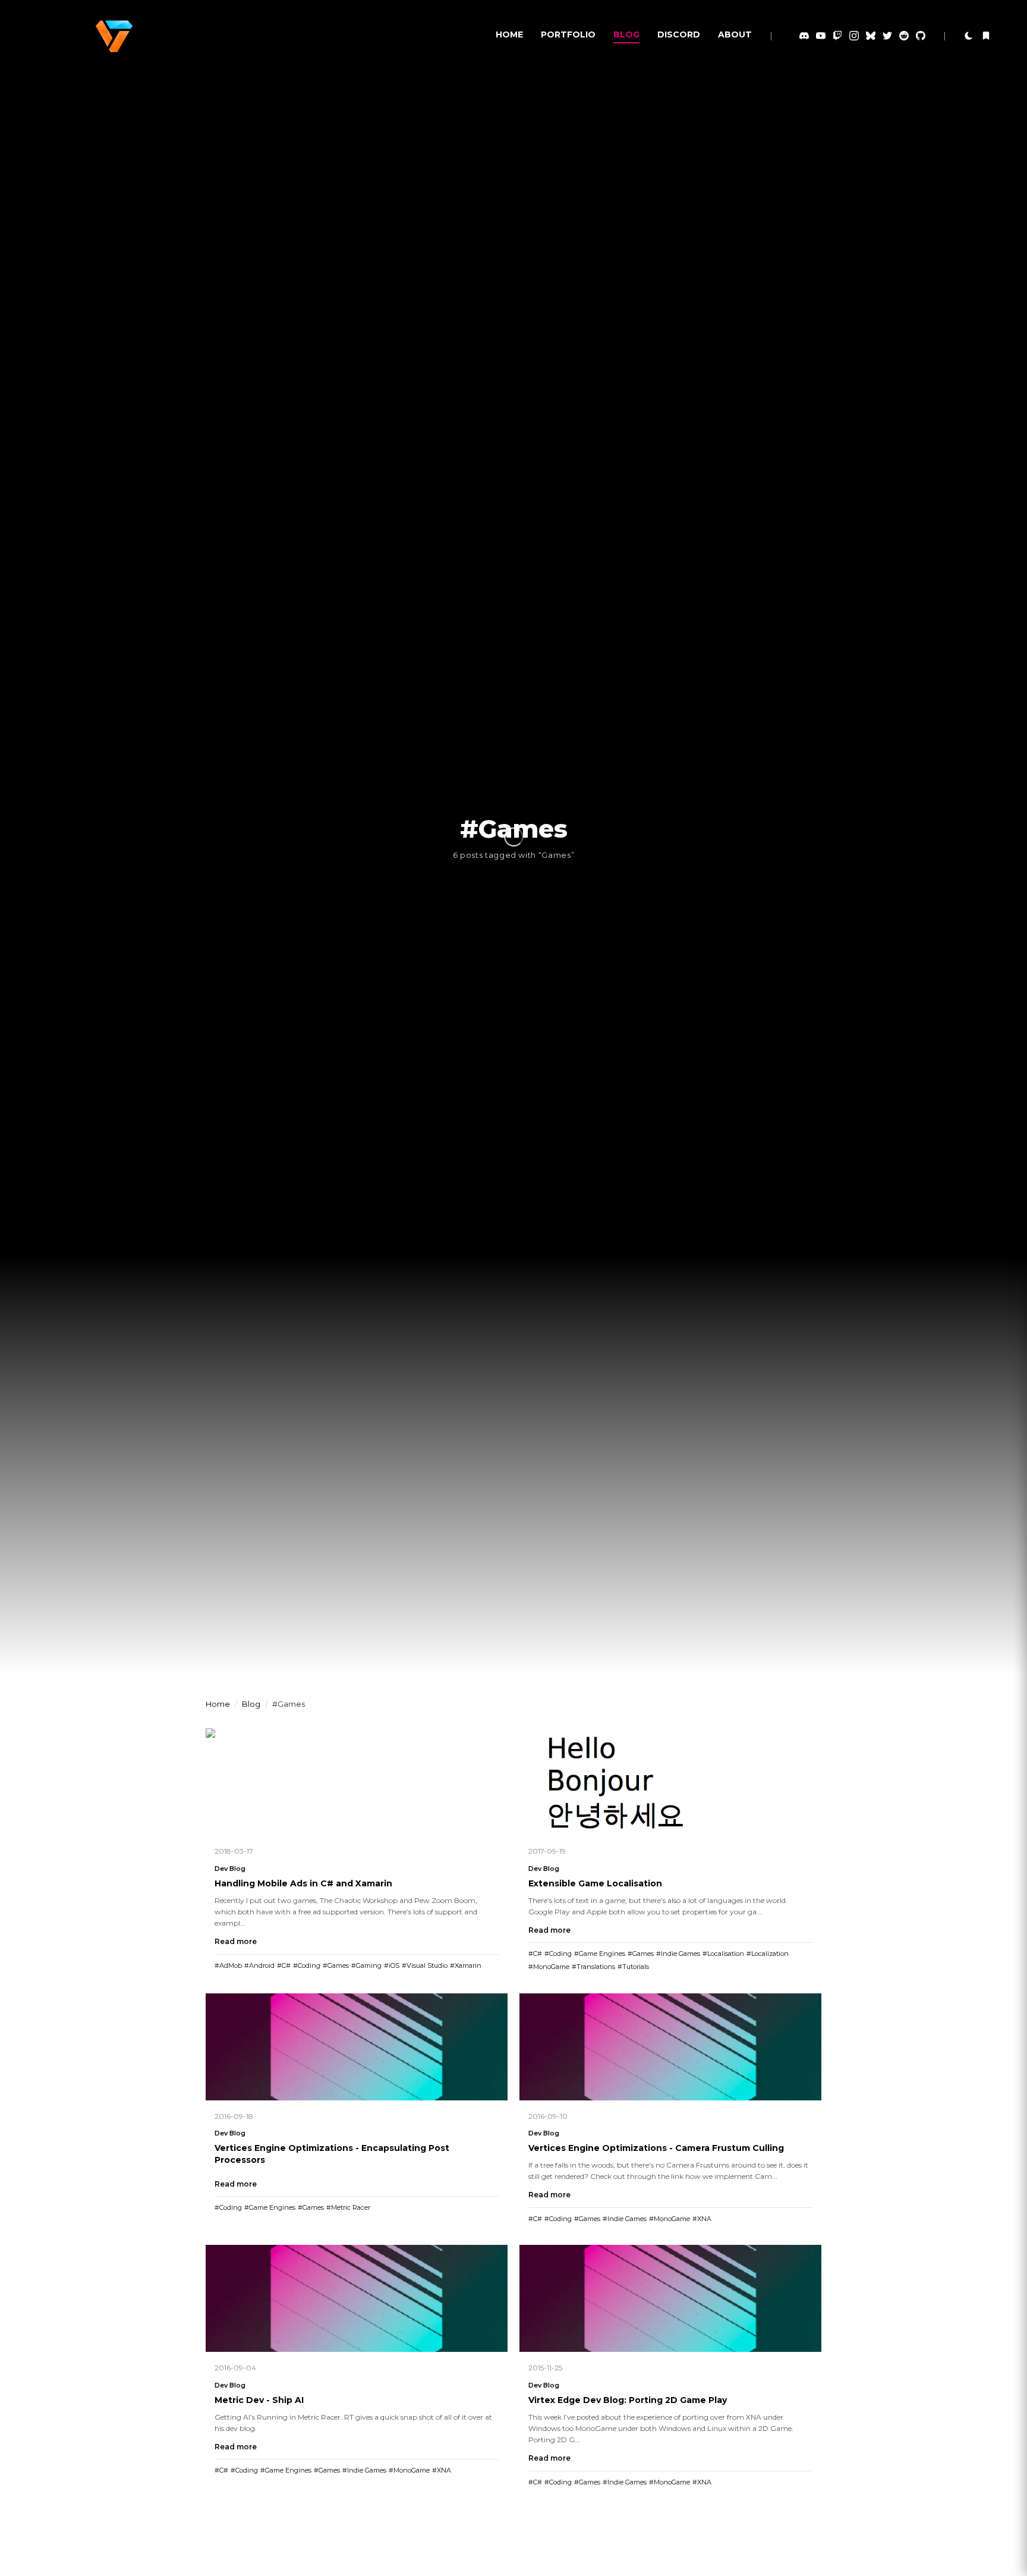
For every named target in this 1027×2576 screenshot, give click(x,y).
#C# (284, 1965)
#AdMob (228, 1965)
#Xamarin (466, 1965)
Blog (626, 34)
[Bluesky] (871, 36)
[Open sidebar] (986, 36)
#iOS (392, 1965)
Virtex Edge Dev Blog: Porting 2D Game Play (628, 2400)
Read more (236, 1941)
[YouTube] (821, 36)
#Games (336, 1965)
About (735, 34)
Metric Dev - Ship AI (259, 2400)
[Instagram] (854, 36)
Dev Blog (230, 1869)
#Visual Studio (425, 1965)
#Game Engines (600, 1954)
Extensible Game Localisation (595, 1883)
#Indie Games (678, 1954)
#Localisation (723, 1954)
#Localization (768, 1954)
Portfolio (568, 34)
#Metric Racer (348, 2207)
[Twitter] (887, 36)
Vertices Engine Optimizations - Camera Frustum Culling (656, 2148)
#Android (259, 1965)
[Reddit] (904, 36)
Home (509, 34)
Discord (679, 34)
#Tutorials (633, 1967)
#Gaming (366, 1965)
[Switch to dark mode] (969, 36)
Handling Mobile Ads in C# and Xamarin (303, 1883)
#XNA (702, 2219)
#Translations (593, 1967)
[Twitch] (837, 36)
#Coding (307, 1965)
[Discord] (804, 36)
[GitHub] (921, 36)
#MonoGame (549, 1967)
